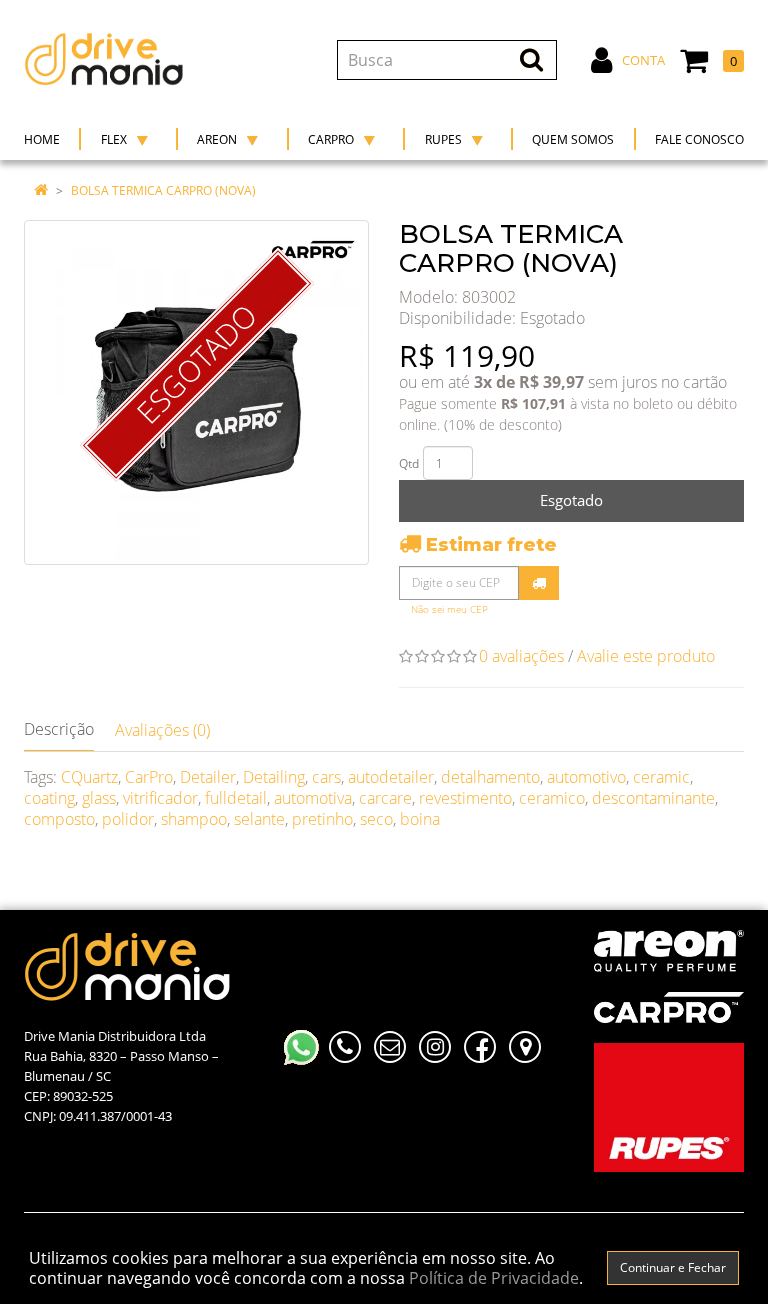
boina (420, 819)
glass (99, 798)
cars (326, 777)
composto (59, 819)
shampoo (194, 819)
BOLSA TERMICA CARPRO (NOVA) (163, 190)
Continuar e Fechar (673, 1267)
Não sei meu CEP (449, 609)
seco (376, 819)
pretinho (322, 819)
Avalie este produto (646, 656)
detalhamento (490, 777)
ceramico (552, 798)
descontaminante (653, 798)
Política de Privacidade (494, 1278)
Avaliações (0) (162, 730)
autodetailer (391, 777)
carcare (385, 798)
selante (259, 819)
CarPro (149, 777)
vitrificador (160, 798)
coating (49, 798)
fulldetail (236, 798)
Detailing (274, 777)
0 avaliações (521, 656)
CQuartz (89, 777)
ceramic (661, 777)
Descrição (59, 729)
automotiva (313, 798)
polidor (128, 819)
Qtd (409, 463)
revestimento (465, 798)
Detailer (208, 777)
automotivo (586, 777)
